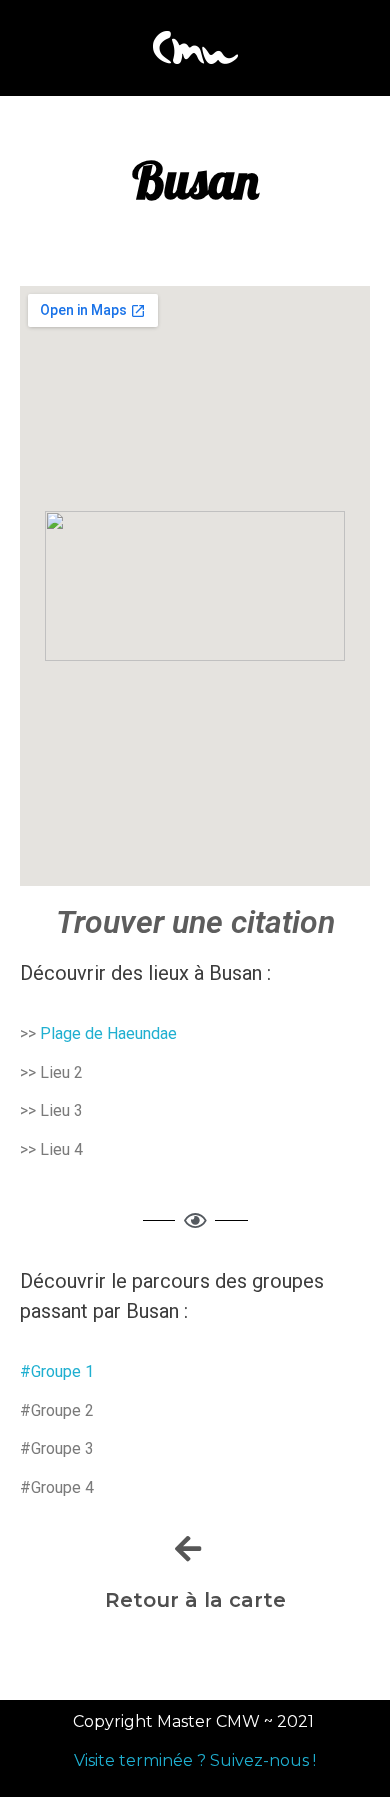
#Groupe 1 (59, 1371)
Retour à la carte (195, 1600)
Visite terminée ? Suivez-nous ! (195, 1760)
